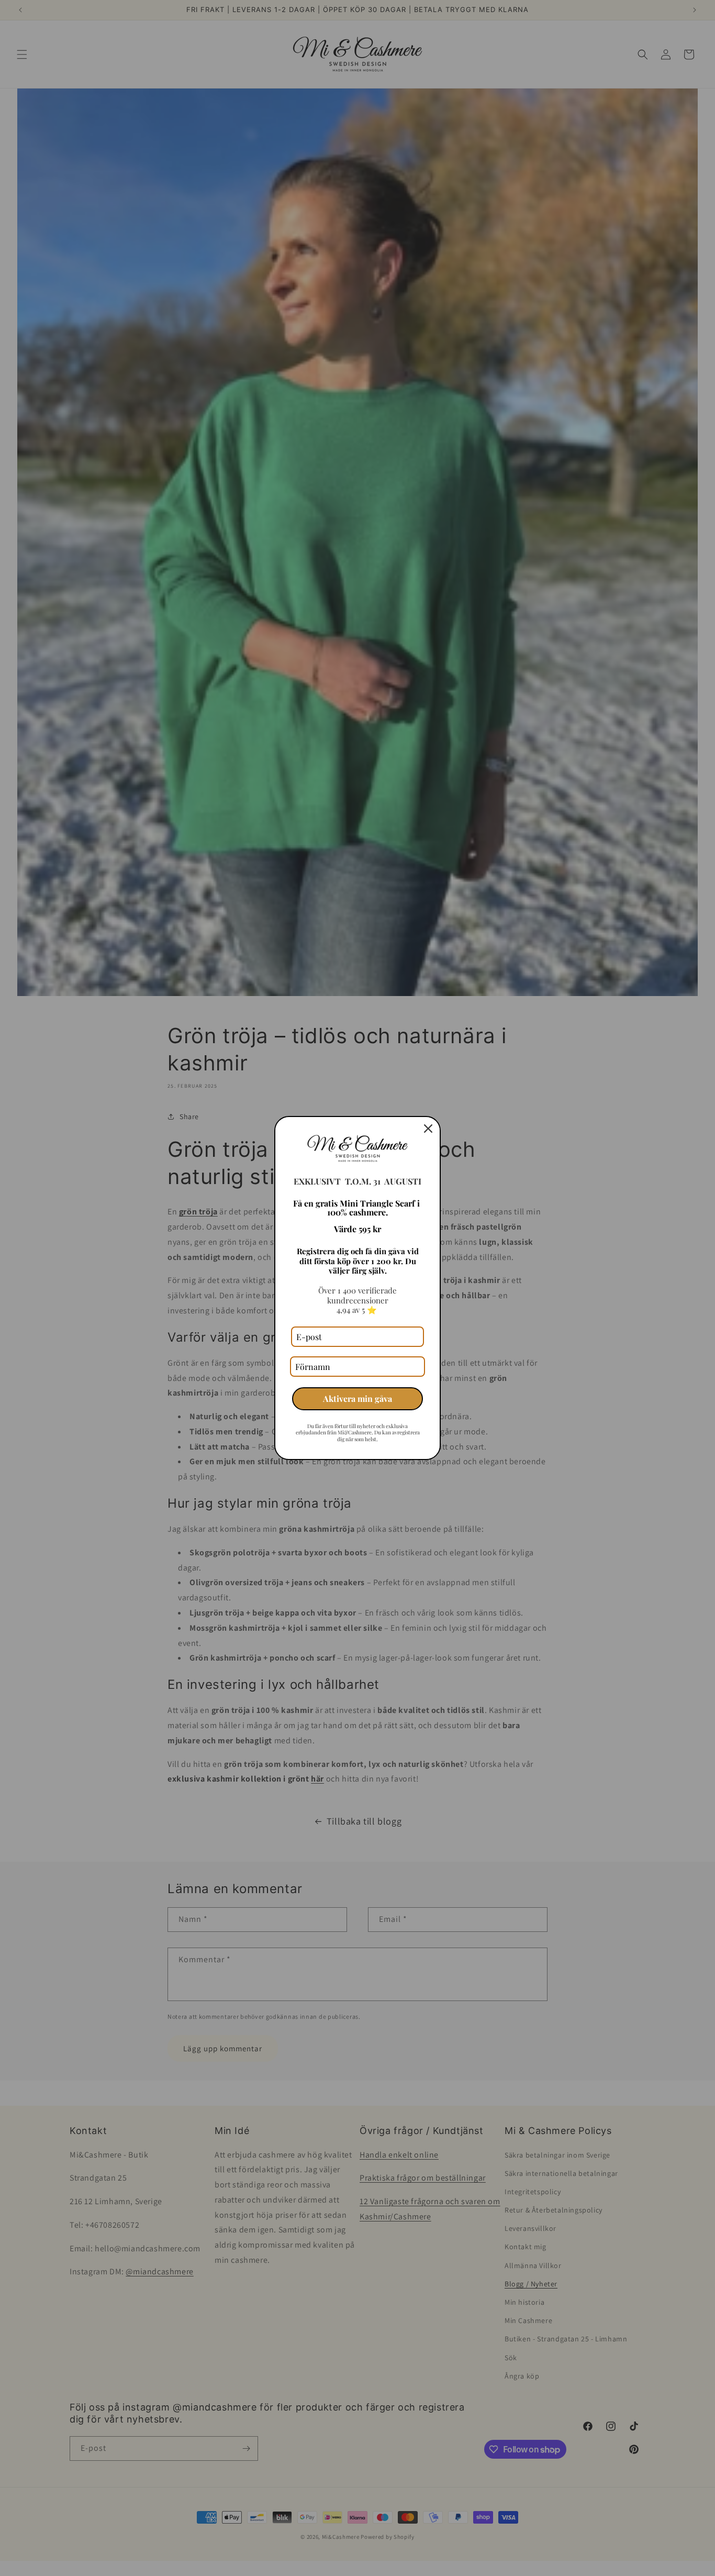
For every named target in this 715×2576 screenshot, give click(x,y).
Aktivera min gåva (357, 1398)
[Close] (428, 1129)
